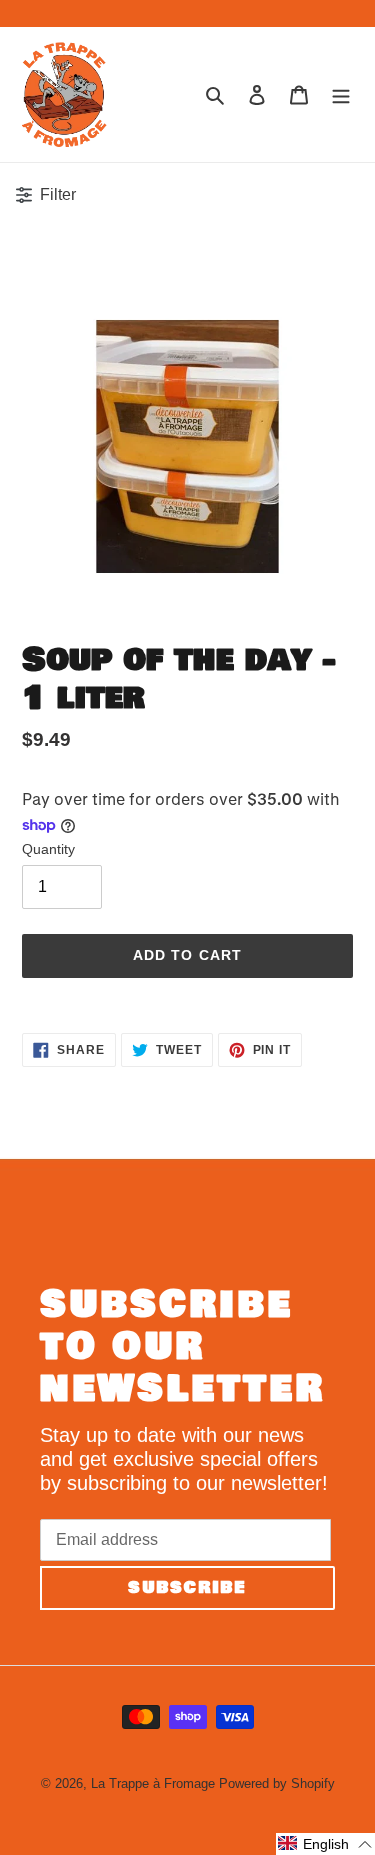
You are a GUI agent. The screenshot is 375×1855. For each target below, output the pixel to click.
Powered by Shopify (277, 1783)
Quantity (48, 849)
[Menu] (341, 94)
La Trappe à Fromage (153, 1783)
